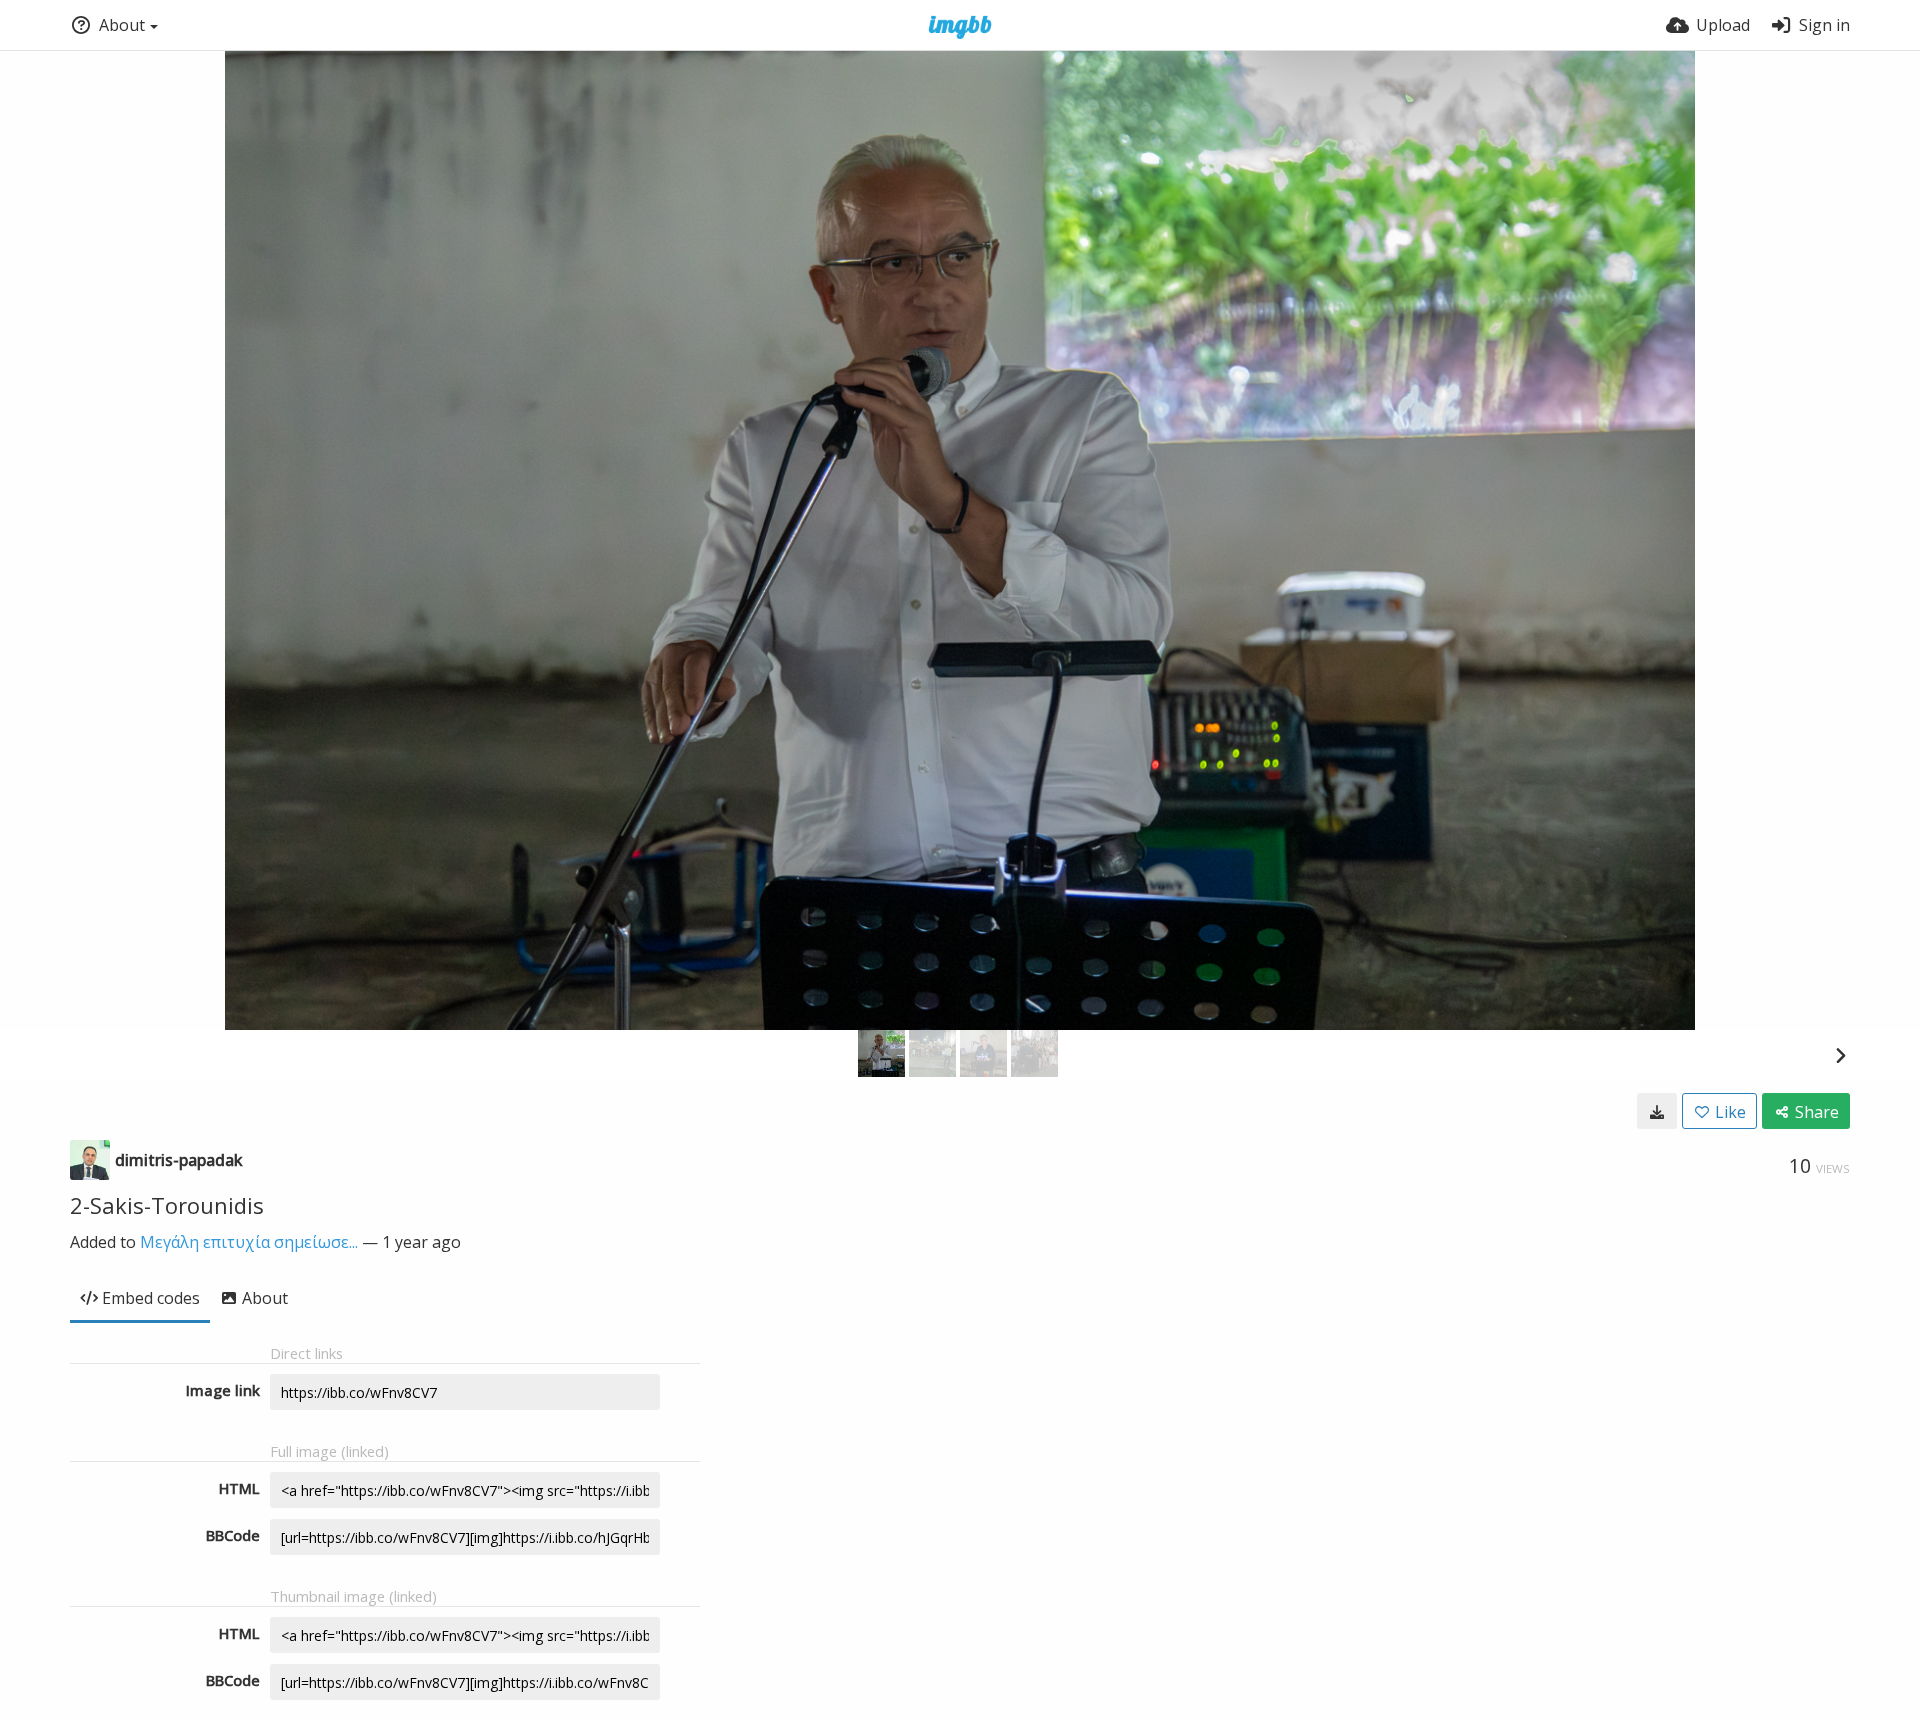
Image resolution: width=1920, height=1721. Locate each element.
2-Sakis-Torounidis (167, 1205)
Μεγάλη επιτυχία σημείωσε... (249, 1242)
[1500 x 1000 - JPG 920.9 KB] (1657, 1111)
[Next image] (1840, 1055)
